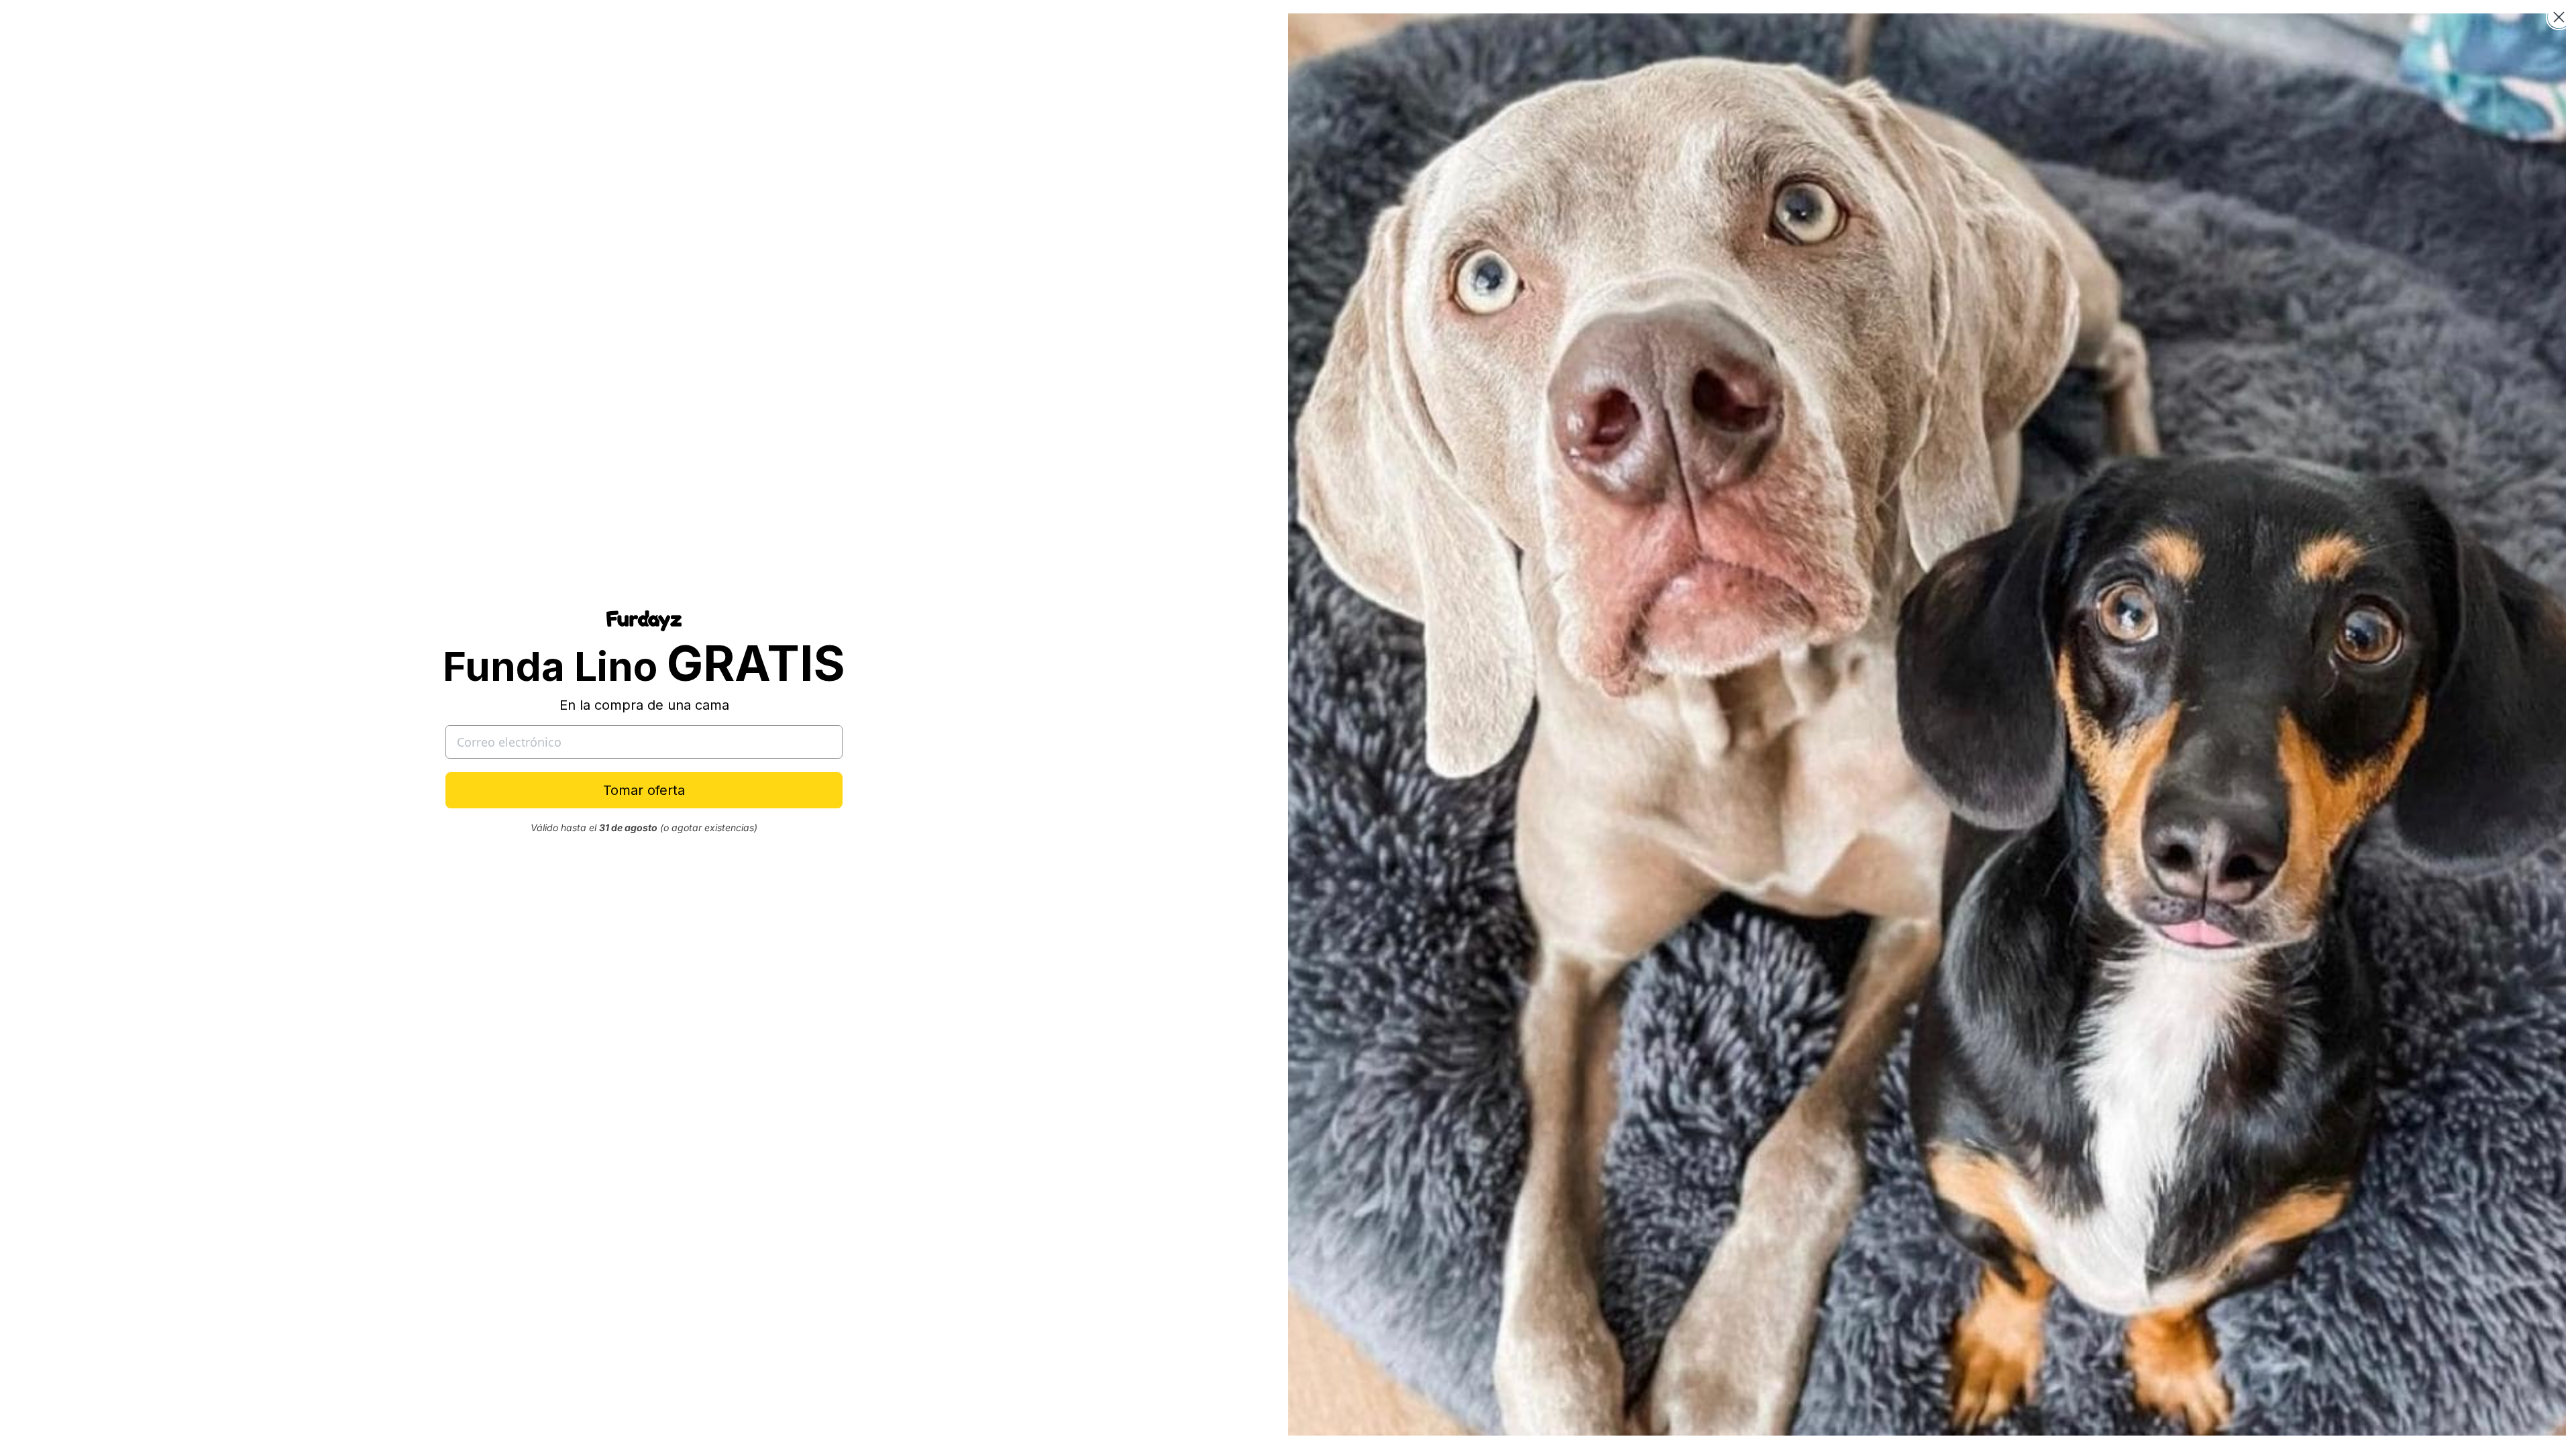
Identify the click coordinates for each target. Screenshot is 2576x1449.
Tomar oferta (644, 790)
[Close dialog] (2559, 17)
